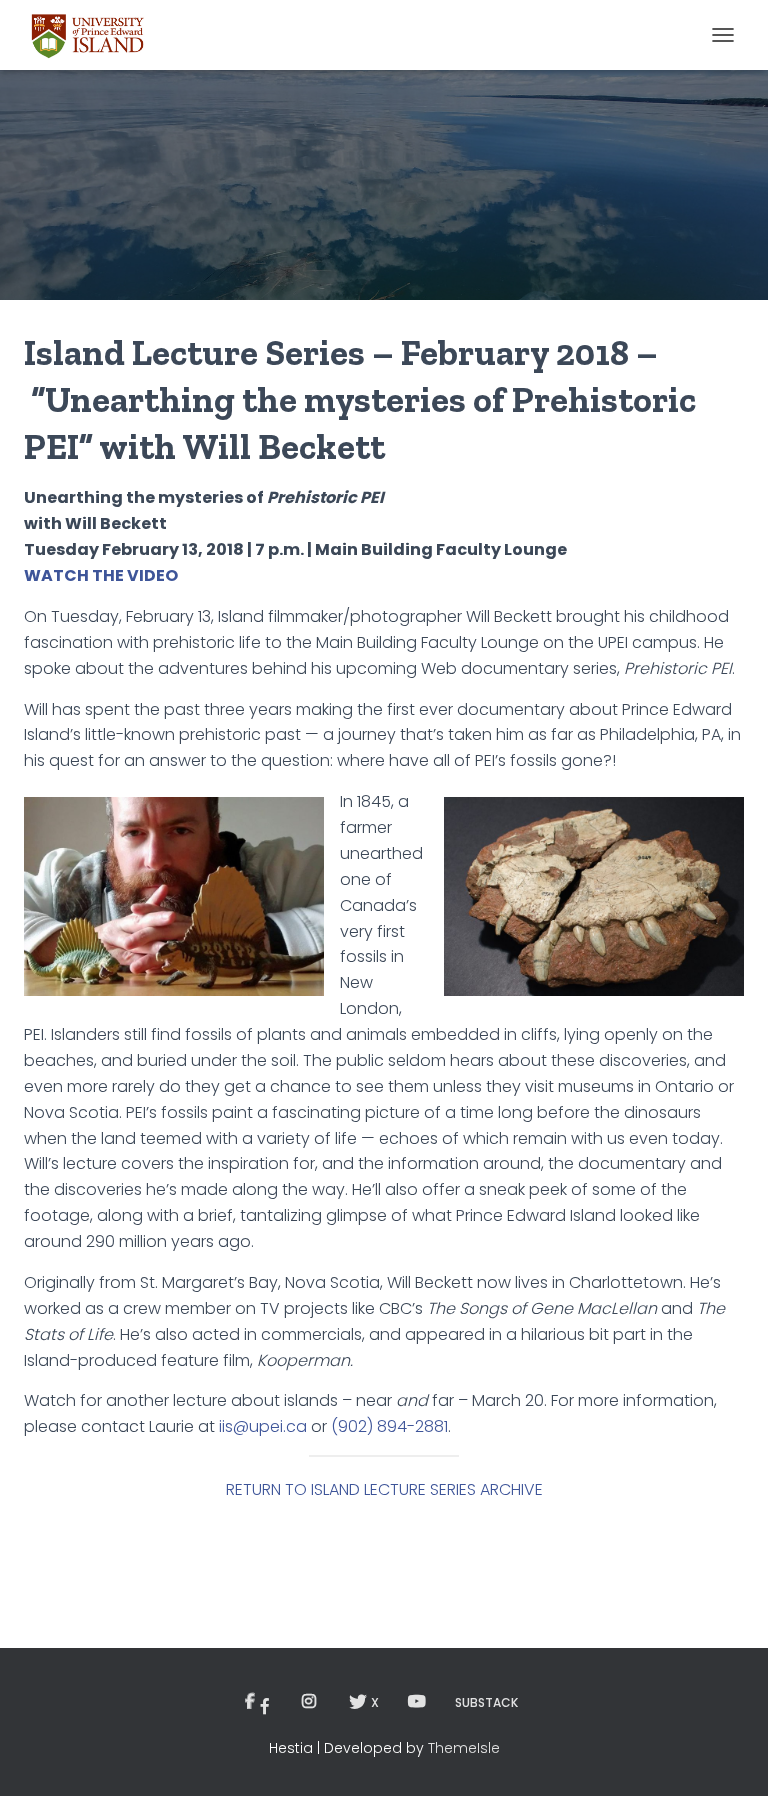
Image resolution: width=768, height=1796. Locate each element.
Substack (486, 1702)
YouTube (417, 1702)
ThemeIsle (464, 1748)
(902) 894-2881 (389, 1426)
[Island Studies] (95, 35)
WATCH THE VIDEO (101, 575)
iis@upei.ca (263, 1426)
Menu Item (261, 1702)
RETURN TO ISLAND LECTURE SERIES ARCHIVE (384, 1489)
